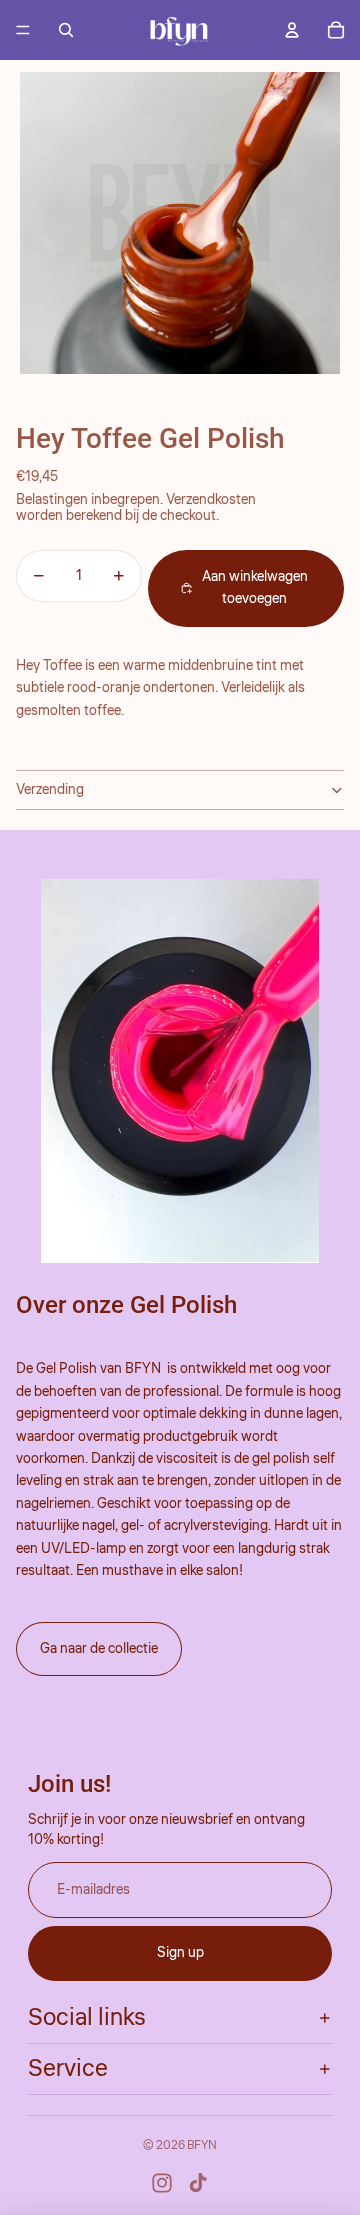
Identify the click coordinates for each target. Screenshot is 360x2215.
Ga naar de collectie (99, 1649)
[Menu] (23, 30)
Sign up (180, 1953)
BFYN (202, 2145)
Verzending (50, 790)
